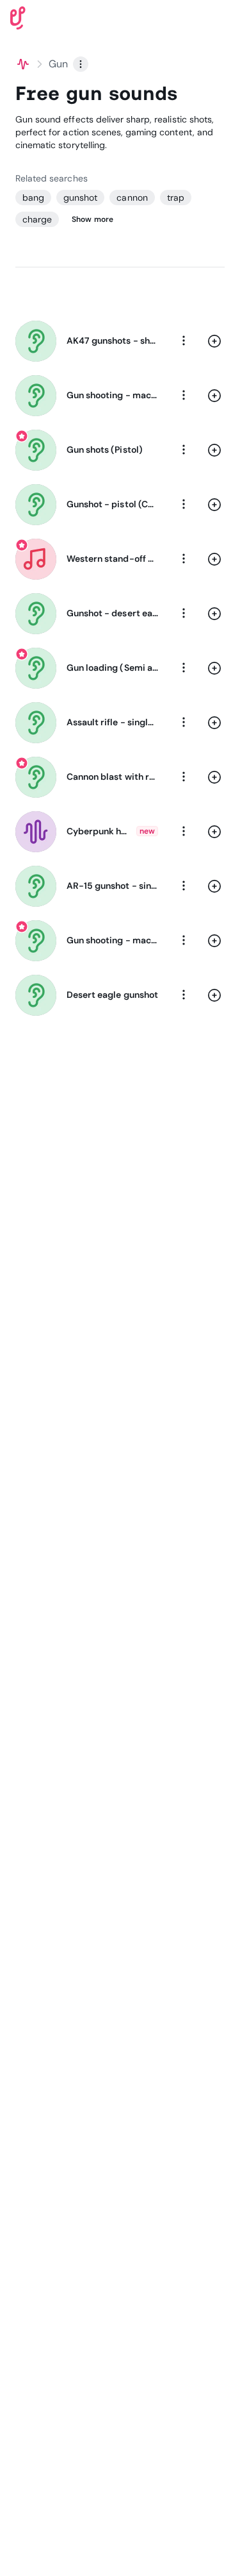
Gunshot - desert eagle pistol (112, 613)
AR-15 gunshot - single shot (112, 886)
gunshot (80, 198)
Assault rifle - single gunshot (112, 722)
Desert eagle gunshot (112, 995)
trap (176, 198)
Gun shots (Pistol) (105, 450)
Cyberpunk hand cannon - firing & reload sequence (99, 831)
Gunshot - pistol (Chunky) (112, 504)
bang (33, 198)
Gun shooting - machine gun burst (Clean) (112, 940)
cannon (132, 198)
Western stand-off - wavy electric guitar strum (112, 559)
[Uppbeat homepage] (18, 17)
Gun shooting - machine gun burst (112, 395)
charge (37, 219)
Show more (92, 219)
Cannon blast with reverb (112, 777)
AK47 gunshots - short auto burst (112, 341)
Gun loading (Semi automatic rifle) (112, 668)
